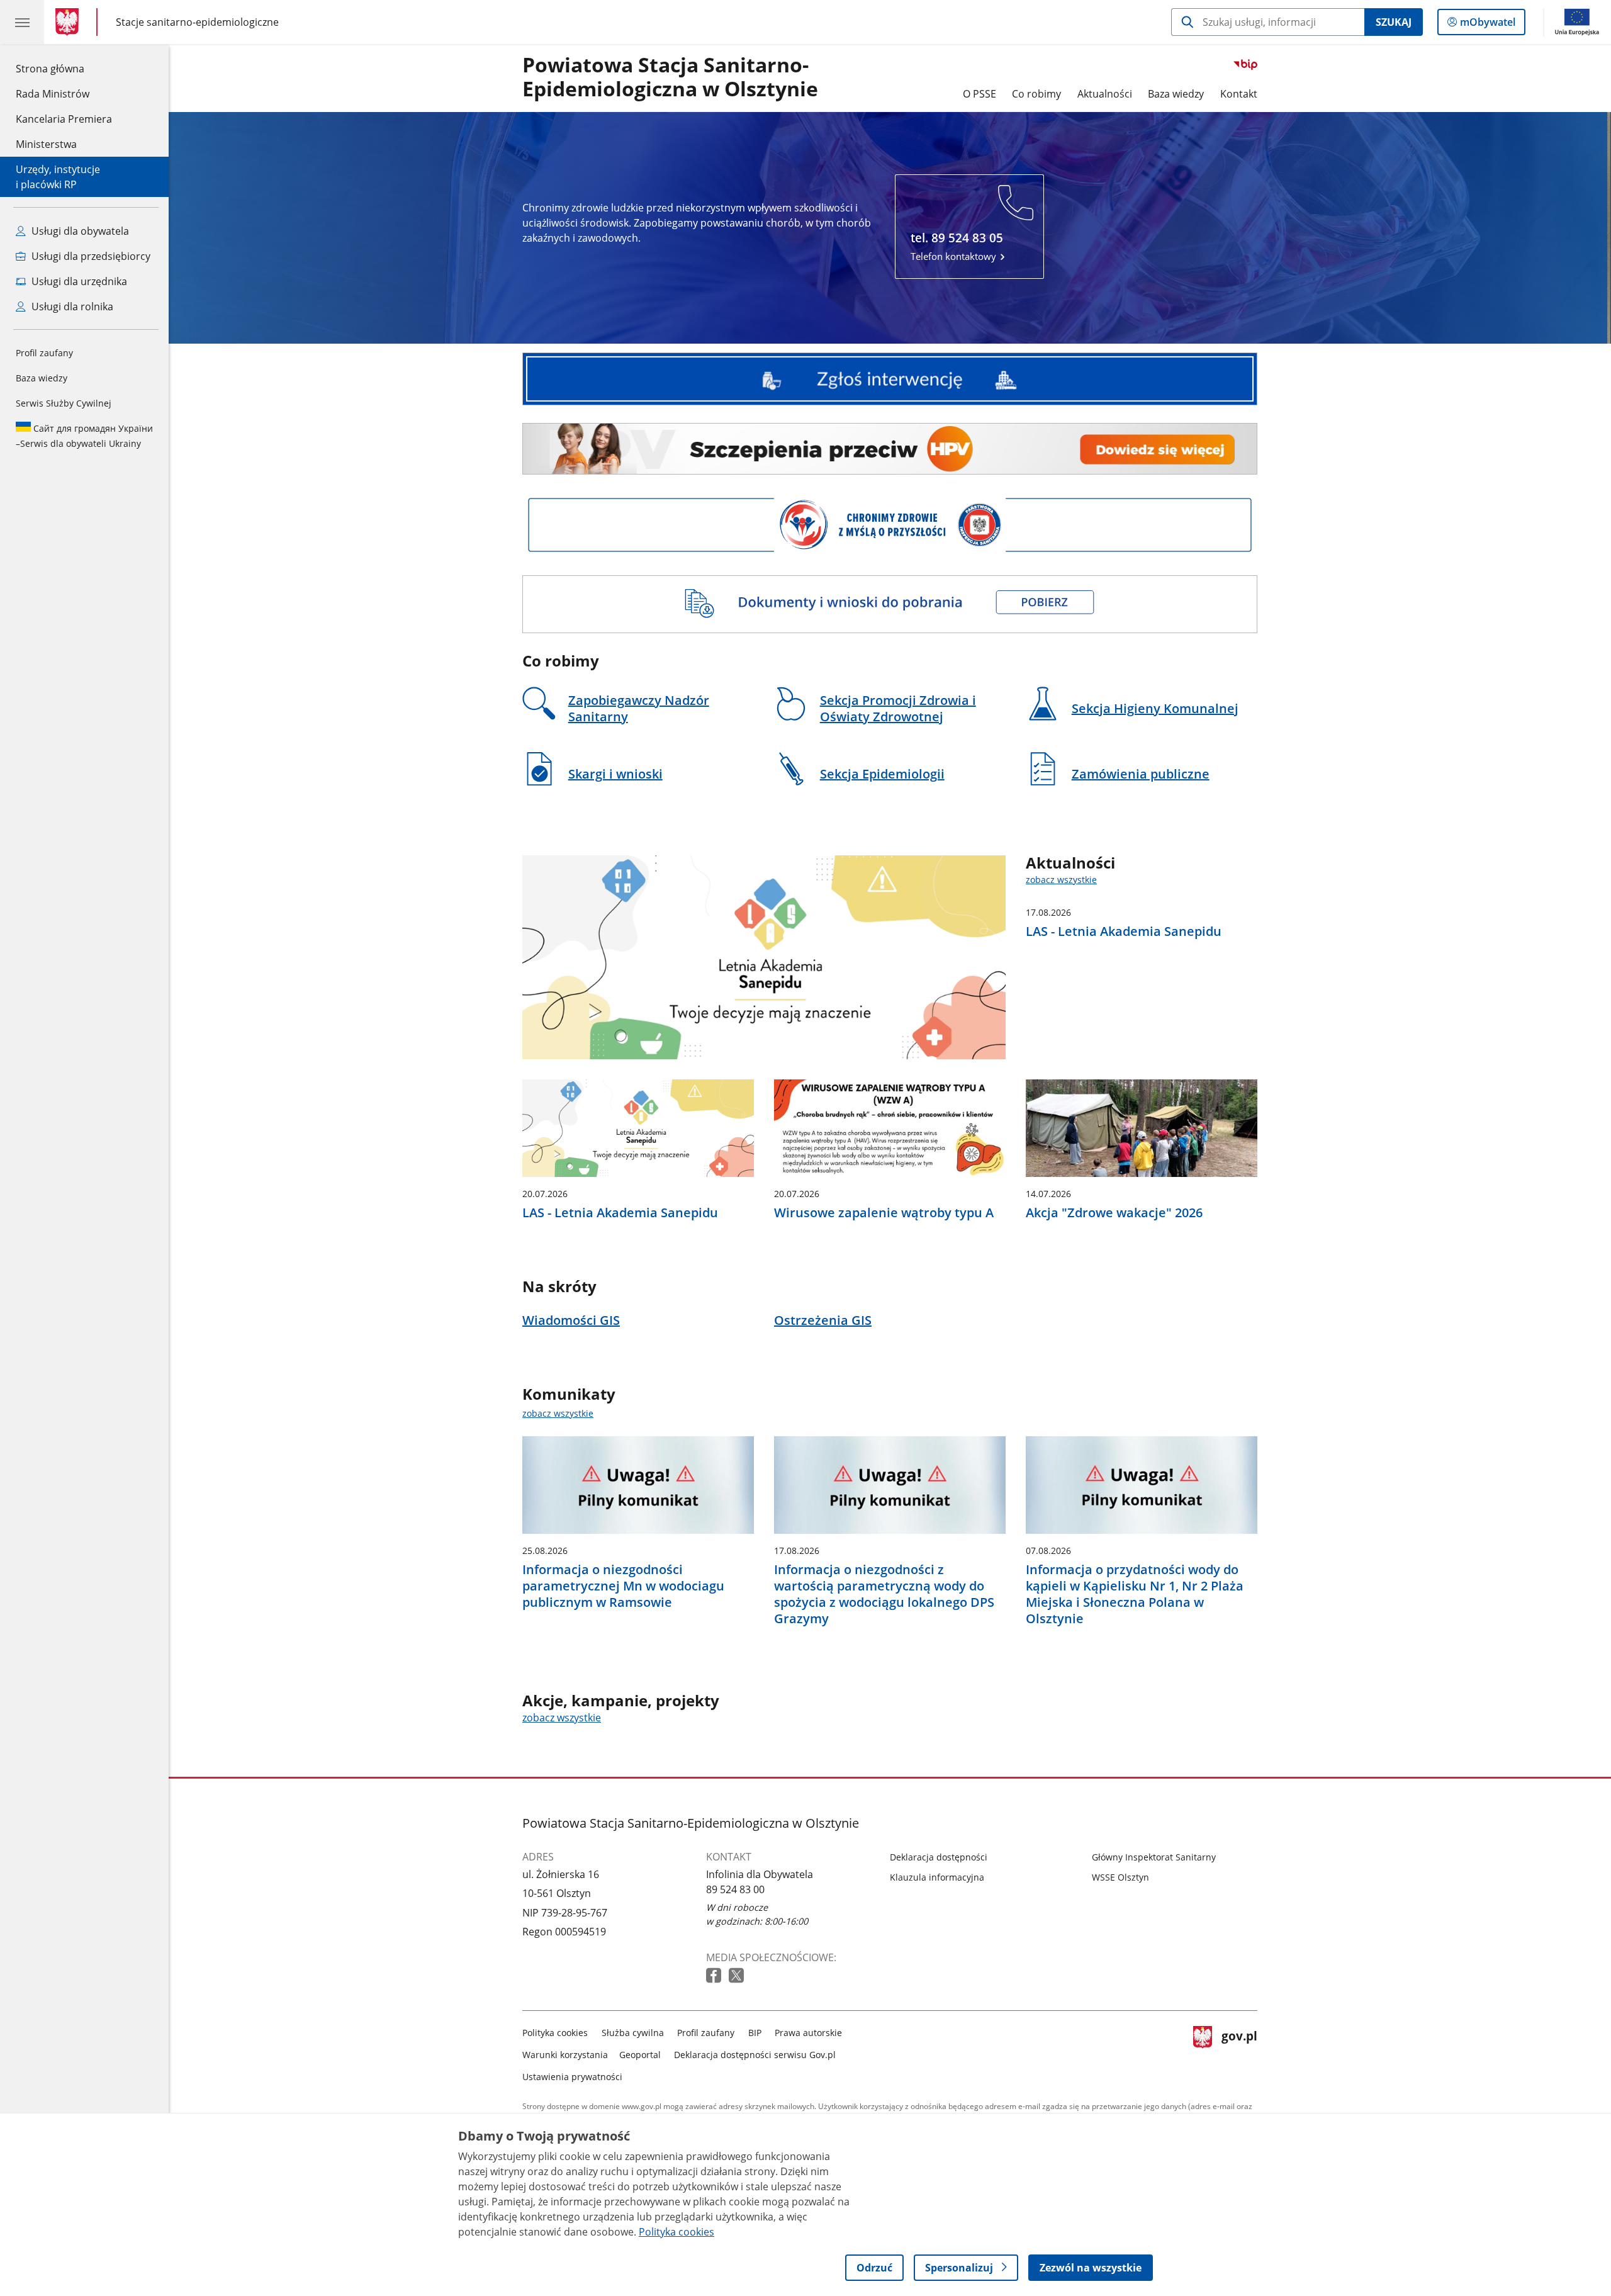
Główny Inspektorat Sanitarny (1154, 1857)
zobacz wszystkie (1061, 880)
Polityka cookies (555, 2033)
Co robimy (1036, 94)
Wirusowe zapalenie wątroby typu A (884, 1213)
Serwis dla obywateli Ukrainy (84, 436)
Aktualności (1105, 94)
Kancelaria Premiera (64, 119)
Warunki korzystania (565, 2055)
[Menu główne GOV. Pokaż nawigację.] (22, 22)
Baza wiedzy (42, 378)
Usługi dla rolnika (71, 307)
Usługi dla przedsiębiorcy (90, 256)
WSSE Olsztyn (1120, 1877)
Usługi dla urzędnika (78, 281)
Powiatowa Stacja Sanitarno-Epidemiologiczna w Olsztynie (670, 77)
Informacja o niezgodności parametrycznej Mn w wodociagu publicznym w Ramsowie (623, 1586)
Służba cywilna (633, 2033)
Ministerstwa (46, 144)
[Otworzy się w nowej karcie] (715, 1976)
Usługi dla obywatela (79, 231)
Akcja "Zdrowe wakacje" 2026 (1114, 1213)
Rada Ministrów (53, 94)
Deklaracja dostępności (939, 1857)
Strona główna (64, 68)
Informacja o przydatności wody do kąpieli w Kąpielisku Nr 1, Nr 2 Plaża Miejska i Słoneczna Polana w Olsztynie (1135, 1594)
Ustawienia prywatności (572, 2077)
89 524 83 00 (735, 1889)
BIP (755, 2033)
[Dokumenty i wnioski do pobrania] (890, 604)
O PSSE (980, 94)
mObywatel (1487, 25)
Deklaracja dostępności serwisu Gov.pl (755, 2055)
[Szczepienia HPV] (890, 449)
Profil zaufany (44, 353)
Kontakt (1239, 94)
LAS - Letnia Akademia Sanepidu (1124, 931)
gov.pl (1239, 2052)
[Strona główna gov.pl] (70, 22)
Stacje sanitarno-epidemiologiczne (197, 22)
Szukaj (1394, 22)
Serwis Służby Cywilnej (64, 403)
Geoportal (640, 2055)
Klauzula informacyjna (937, 1877)
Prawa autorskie (808, 2033)
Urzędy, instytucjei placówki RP (58, 177)
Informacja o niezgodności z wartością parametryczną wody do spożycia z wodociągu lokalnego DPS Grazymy (884, 1594)
